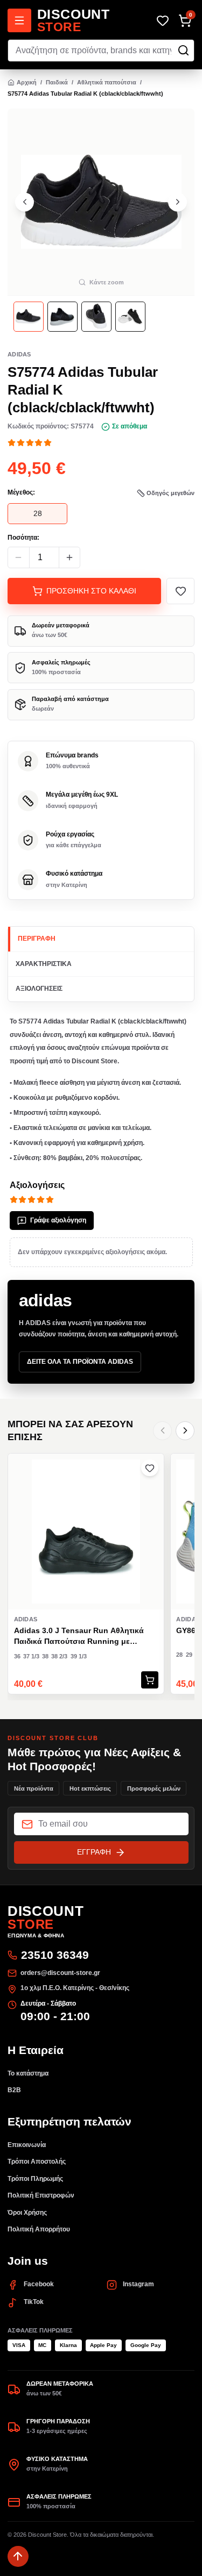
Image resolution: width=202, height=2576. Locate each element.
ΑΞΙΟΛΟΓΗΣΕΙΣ (39, 989)
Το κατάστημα (28, 2073)
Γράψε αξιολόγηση (58, 1220)
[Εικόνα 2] (62, 317)
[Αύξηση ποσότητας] (70, 558)
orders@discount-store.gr (60, 1973)
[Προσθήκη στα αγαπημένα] (180, 591)
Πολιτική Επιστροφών (41, 2195)
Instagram (138, 2284)
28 (38, 513)
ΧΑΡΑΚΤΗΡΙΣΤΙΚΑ (44, 964)
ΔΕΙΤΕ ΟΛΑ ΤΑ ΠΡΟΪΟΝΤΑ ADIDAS (80, 1362)
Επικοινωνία (27, 2145)
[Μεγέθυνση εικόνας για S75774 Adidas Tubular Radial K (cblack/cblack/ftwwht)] (101, 202)
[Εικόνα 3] (96, 317)
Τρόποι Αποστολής (37, 2162)
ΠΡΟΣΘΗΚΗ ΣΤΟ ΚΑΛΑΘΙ (91, 591)
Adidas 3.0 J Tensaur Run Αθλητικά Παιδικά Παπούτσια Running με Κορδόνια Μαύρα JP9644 (79, 1636)
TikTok (34, 2302)
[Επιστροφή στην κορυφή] (18, 2556)
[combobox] (101, 51)
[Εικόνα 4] (130, 317)
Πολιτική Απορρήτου (39, 2229)
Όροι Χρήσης (27, 2213)
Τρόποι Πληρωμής (35, 2179)
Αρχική (27, 82)
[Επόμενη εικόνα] (177, 202)
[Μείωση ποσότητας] (19, 558)
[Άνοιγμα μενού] (19, 20)
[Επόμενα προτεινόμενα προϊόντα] (185, 1431)
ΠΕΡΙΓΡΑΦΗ (37, 939)
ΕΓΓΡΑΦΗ (94, 1852)
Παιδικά (57, 82)
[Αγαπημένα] (162, 21)
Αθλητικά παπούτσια (107, 82)
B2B (14, 2090)
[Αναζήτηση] (183, 50)
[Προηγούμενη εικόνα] (25, 202)
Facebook (39, 2284)
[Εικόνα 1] (29, 317)
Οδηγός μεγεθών (170, 493)
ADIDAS (19, 354)
